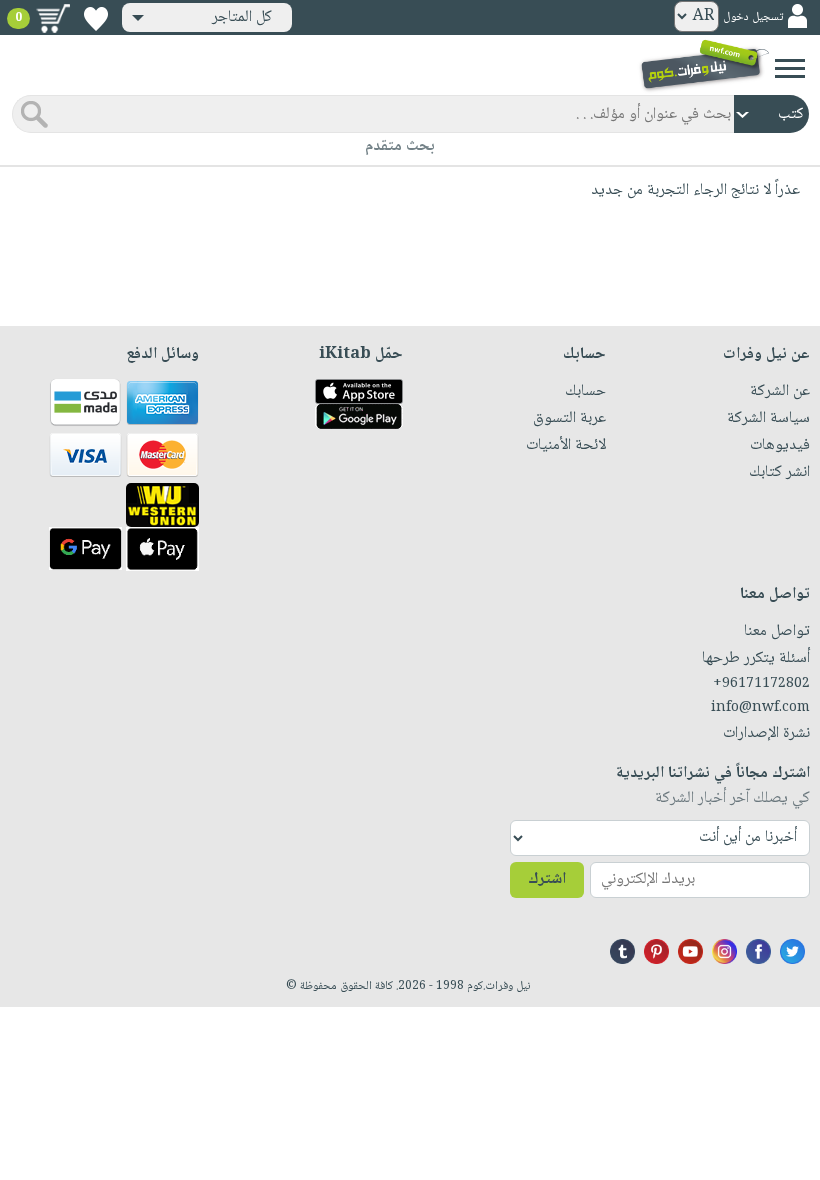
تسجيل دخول (753, 17)
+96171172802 (761, 684)
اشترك (547, 879)
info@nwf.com (760, 708)
